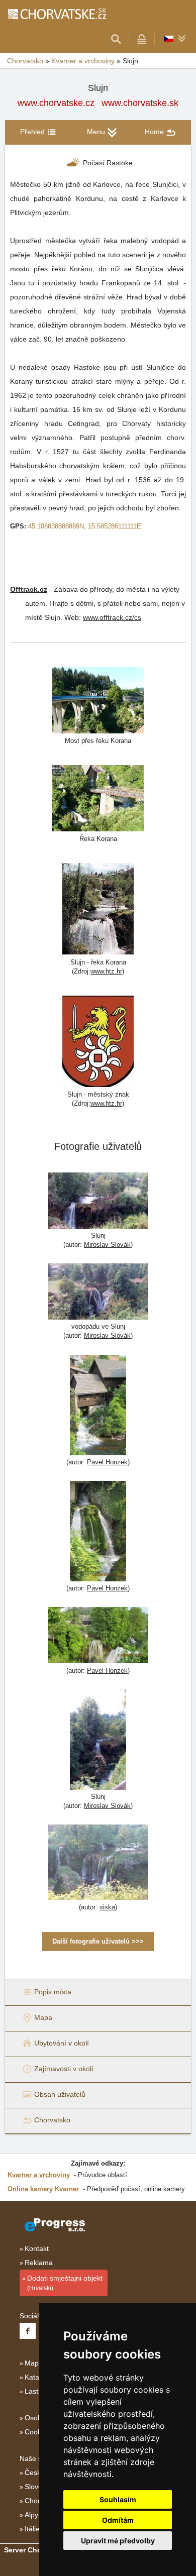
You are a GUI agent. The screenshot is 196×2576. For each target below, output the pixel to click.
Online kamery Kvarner (43, 2189)
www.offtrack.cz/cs (112, 617)
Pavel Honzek (107, 1462)
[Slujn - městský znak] (98, 1041)
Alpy (31, 2515)
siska (107, 1907)
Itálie (32, 2529)
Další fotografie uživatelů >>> (98, 1941)
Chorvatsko (25, 61)
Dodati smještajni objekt (65, 2283)
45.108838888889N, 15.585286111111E (85, 526)
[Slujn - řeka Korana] (98, 908)
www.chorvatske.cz (56, 103)
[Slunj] (98, 1202)
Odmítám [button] (118, 2520)
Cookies (37, 2432)
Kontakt (37, 2248)
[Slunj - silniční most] (98, 700)
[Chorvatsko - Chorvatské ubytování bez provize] (57, 14)
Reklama (39, 2263)
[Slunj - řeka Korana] (98, 797)
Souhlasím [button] (118, 2499)
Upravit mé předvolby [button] (118, 2541)
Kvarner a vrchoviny (83, 61)
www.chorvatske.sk (140, 103)
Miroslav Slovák (107, 1245)
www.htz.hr (106, 971)
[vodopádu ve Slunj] (98, 1293)
